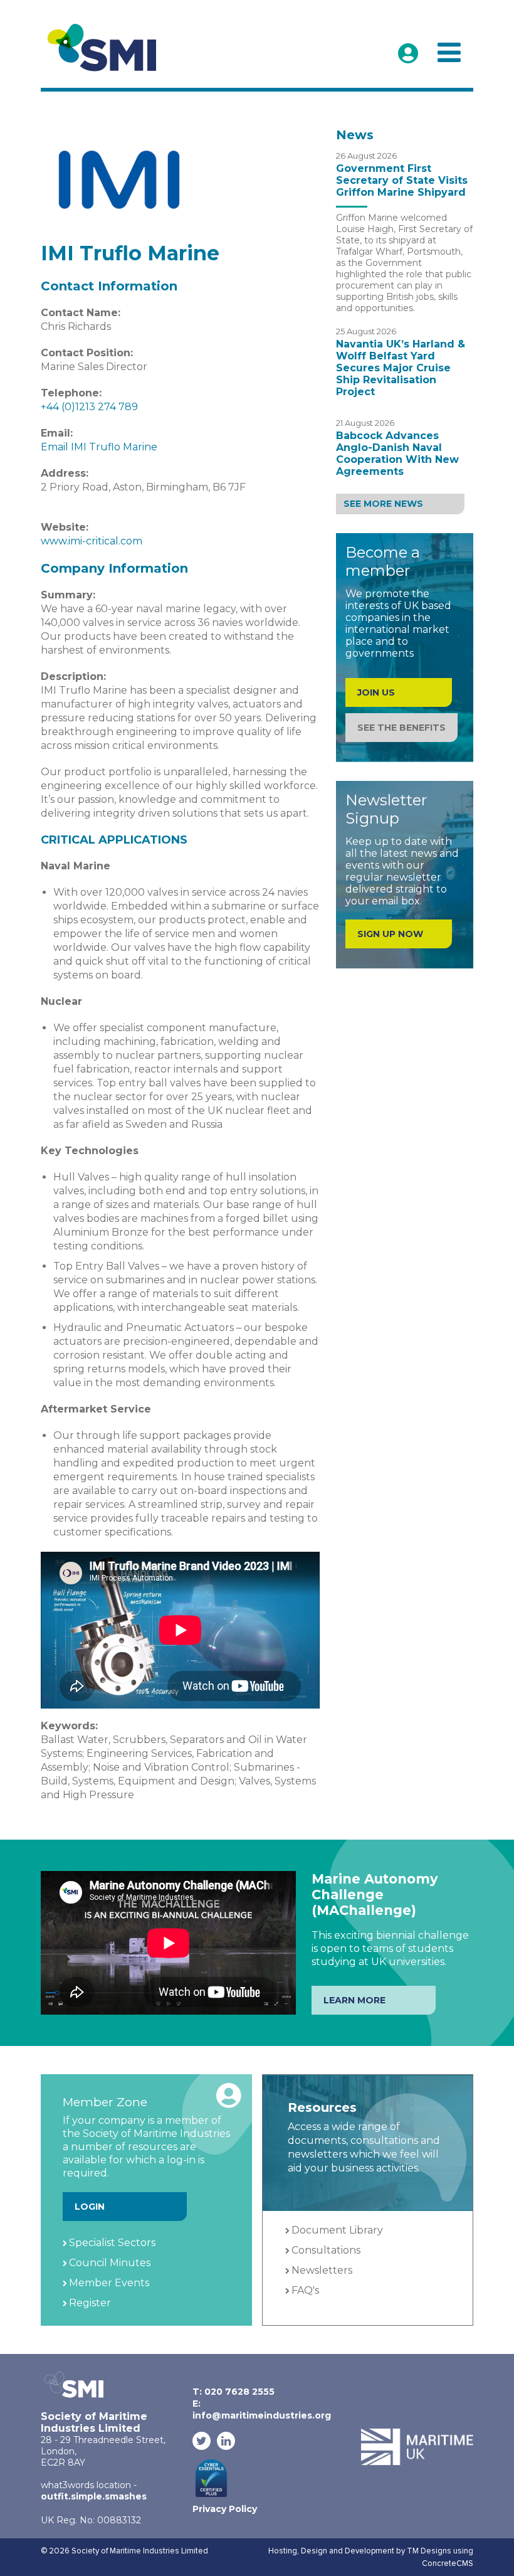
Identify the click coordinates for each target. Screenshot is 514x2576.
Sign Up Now (390, 934)
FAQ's (305, 2290)
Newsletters (322, 2270)
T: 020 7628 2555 (233, 2392)
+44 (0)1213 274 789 (89, 407)
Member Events (109, 2283)
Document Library (337, 2230)
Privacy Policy (225, 2509)
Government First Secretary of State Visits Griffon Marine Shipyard (402, 180)
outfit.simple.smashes (94, 2496)
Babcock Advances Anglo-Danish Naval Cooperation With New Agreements (397, 453)
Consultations (326, 2250)
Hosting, (285, 2551)
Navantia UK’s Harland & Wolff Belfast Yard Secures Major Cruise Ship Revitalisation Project (401, 368)
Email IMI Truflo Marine (99, 447)
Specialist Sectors (112, 2243)
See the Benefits (401, 728)
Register (90, 2303)
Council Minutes (110, 2263)
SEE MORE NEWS (383, 504)
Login (90, 2207)
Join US (376, 692)
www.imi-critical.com (92, 541)
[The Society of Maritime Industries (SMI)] (107, 48)
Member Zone (408, 53)
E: (262, 2409)
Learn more (354, 2000)
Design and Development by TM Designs (376, 2551)
